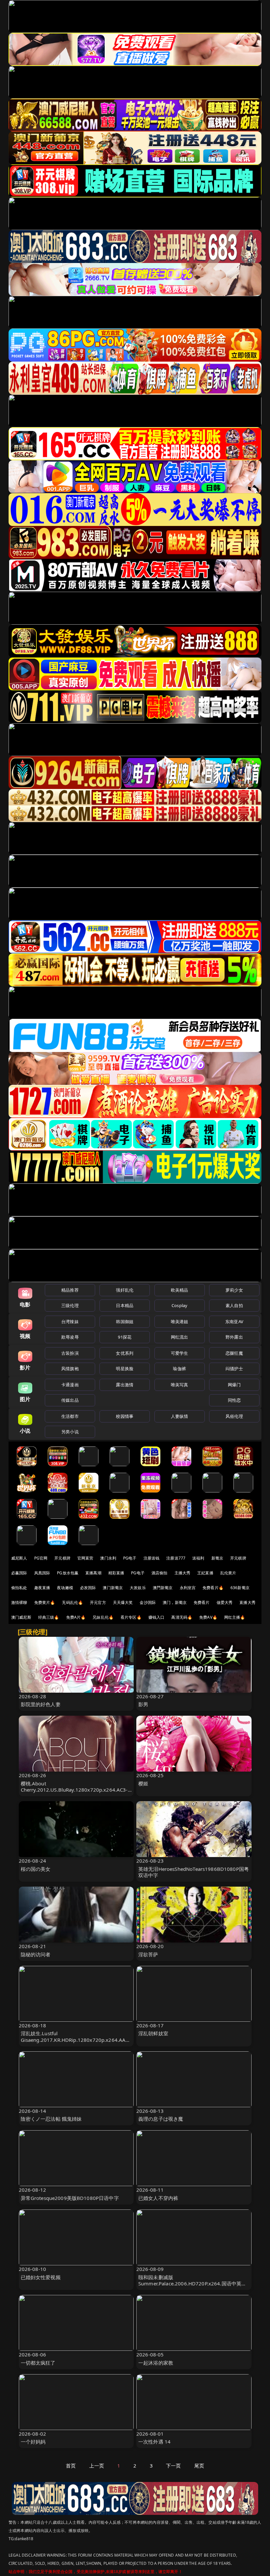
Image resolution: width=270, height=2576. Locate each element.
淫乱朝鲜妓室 (153, 2033)
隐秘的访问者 (36, 1954)
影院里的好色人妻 (41, 1704)
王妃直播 (205, 1573)
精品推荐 (70, 1290)
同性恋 (234, 1400)
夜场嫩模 (65, 1588)
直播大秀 (247, 1602)
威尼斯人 (19, 1558)
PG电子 (130, 1558)
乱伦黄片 (228, 1573)
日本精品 (125, 1305)
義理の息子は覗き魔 (161, 2119)
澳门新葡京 (113, 1588)
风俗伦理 (234, 1416)
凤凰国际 (42, 1573)
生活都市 (70, 1416)
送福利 (198, 1558)
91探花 (125, 1337)
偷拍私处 (19, 1588)
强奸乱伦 (125, 1290)
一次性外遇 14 (154, 2442)
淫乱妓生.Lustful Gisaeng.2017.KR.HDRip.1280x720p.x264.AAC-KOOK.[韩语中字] (76, 2039)
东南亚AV (234, 1322)
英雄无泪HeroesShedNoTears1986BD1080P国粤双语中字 (194, 1872)
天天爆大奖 (123, 1602)
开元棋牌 (62, 1558)
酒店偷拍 (160, 1573)
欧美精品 (180, 1290)
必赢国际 (19, 1573)
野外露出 (234, 1337)
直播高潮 (93, 1573)
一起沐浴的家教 (156, 2363)
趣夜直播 (42, 1588)
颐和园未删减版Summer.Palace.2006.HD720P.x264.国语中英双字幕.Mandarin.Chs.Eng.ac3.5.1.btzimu (192, 2283)
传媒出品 (70, 1400)
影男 (143, 1704)
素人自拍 (234, 1305)
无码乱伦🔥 (72, 1602)
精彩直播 (116, 1573)
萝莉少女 (234, 1290)
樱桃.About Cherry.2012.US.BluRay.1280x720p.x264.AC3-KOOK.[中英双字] (74, 1790)
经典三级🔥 (49, 1617)
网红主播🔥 (235, 1617)
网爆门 (234, 1385)
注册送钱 (152, 1558)
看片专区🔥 (131, 1617)
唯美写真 (180, 1385)
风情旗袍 (70, 1369)
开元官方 (98, 1602)
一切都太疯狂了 (38, 2363)
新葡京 (217, 1558)
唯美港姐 (180, 1322)
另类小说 (70, 1432)
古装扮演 (70, 1353)
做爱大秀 (225, 1602)
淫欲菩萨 (148, 1954)
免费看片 (202, 1602)
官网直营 (85, 1558)
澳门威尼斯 (21, 1617)
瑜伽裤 (179, 1369)
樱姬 (143, 1783)
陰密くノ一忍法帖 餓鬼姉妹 (51, 2119)
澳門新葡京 (163, 1588)
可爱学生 (180, 1353)
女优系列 (125, 1353)
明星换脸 (125, 1369)
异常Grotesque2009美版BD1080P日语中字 (70, 2198)
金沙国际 (148, 1602)
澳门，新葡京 (175, 1602)
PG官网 (41, 1558)
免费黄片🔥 (45, 1602)
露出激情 (125, 1385)
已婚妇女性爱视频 (41, 2277)
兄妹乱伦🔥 (103, 1617)
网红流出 (180, 1337)
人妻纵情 (180, 1416)
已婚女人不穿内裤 (158, 2198)
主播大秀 (183, 1573)
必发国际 (88, 1588)
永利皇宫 (188, 1588)
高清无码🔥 (182, 1617)
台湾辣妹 (70, 1322)
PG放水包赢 (68, 1573)
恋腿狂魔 (234, 1353)
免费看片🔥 (213, 1588)
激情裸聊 (19, 1602)
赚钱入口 (157, 1617)
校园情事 (125, 1416)
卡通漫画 (70, 1385)
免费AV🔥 (208, 1617)
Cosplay (179, 1305)
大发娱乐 (138, 1588)
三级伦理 (70, 1305)
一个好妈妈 (33, 2442)
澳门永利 (108, 1558)
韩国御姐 (125, 1322)
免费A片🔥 (76, 1617)
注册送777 (176, 1558)
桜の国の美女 (36, 1869)
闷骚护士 (234, 1369)
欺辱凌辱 (70, 1337)
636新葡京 (240, 1588)
